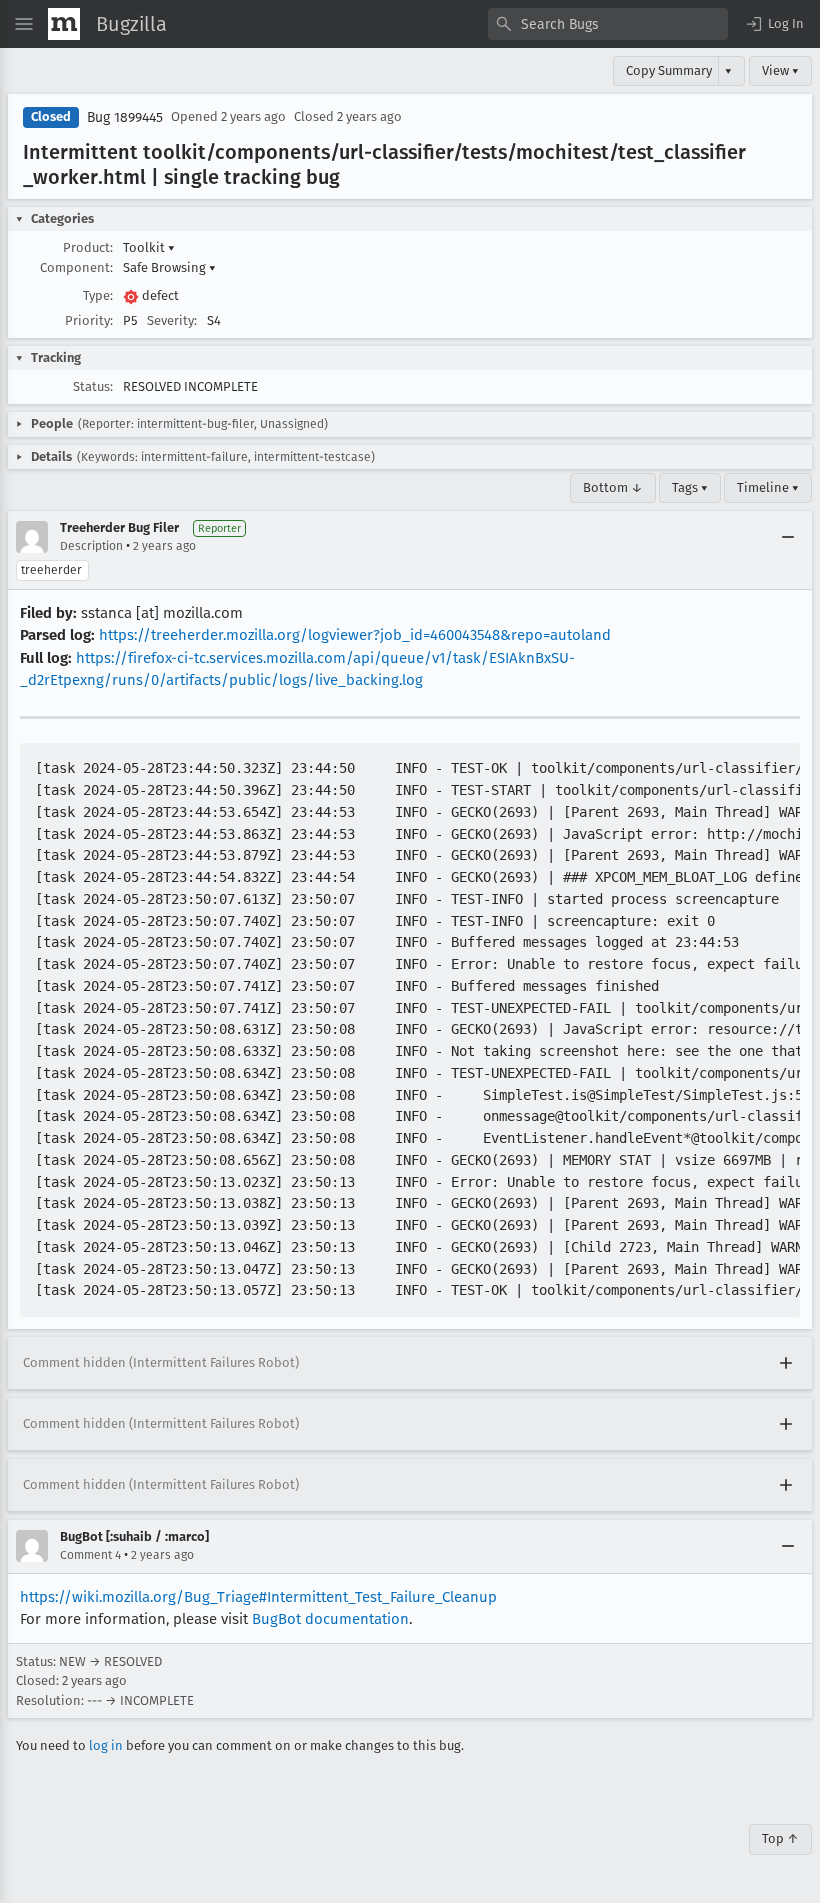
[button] (774, 24)
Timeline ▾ (768, 487)
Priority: (89, 320)
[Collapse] (788, 537)
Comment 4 (90, 1555)
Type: (98, 295)
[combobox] (608, 24)
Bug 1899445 (125, 117)
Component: (76, 267)
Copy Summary (669, 70)
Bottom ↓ (613, 487)
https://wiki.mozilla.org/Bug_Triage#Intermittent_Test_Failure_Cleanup (258, 1597)
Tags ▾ (690, 487)
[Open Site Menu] (24, 24)
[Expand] (786, 1363)
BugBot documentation (330, 1619)
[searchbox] (608, 24)
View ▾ (780, 70)
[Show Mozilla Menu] (64, 24)
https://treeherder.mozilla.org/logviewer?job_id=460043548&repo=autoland (355, 635)
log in (106, 1745)
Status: (93, 386)
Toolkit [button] (149, 247)
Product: (88, 247)
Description (91, 546)
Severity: (172, 320)
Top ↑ (780, 1838)
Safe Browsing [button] (169, 267)
